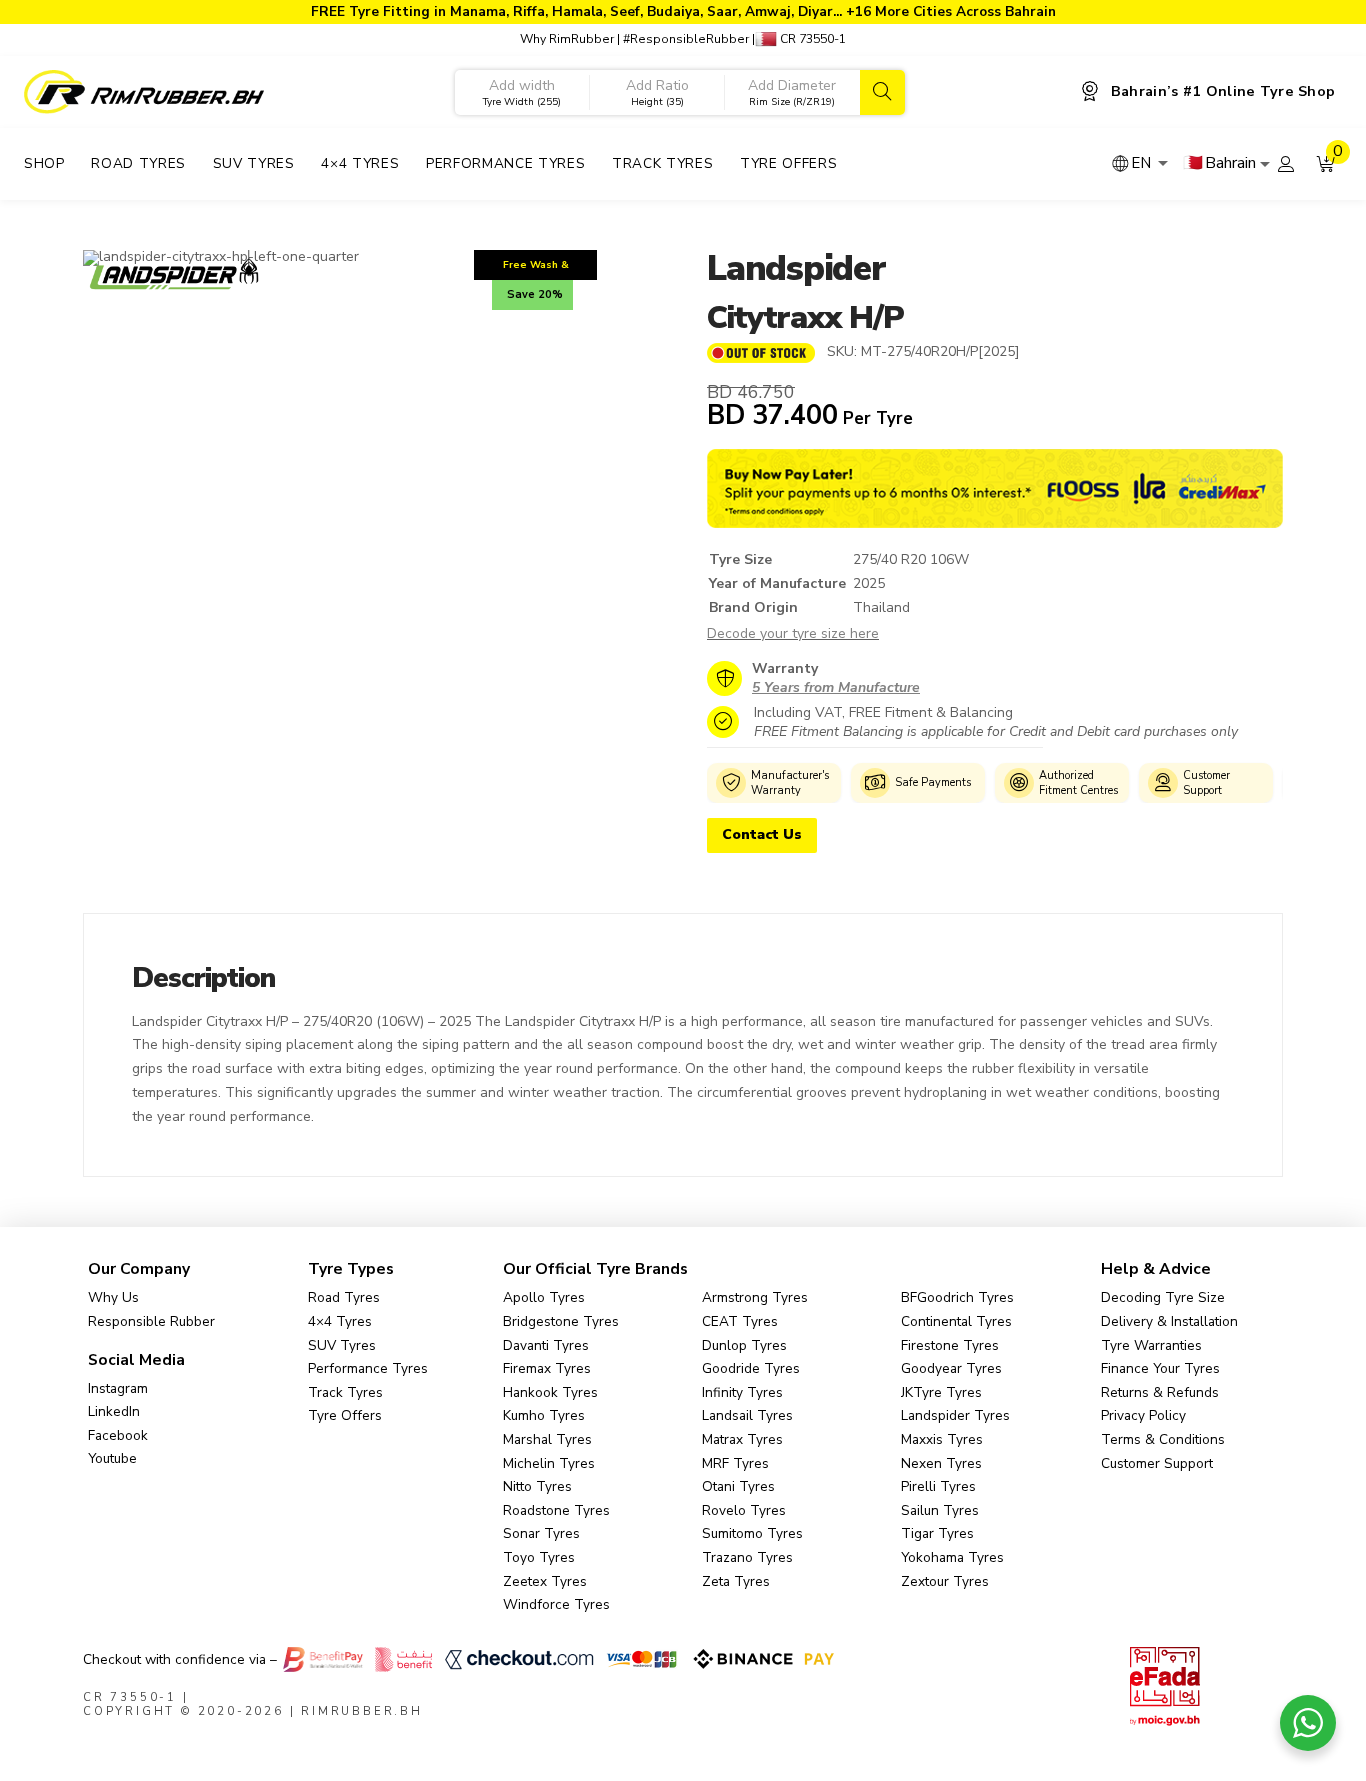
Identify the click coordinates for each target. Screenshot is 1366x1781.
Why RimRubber (567, 39)
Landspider (796, 268)
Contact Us (762, 834)
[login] (1286, 164)
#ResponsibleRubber (686, 39)
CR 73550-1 (811, 39)
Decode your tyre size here (793, 633)
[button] (1326, 164)
